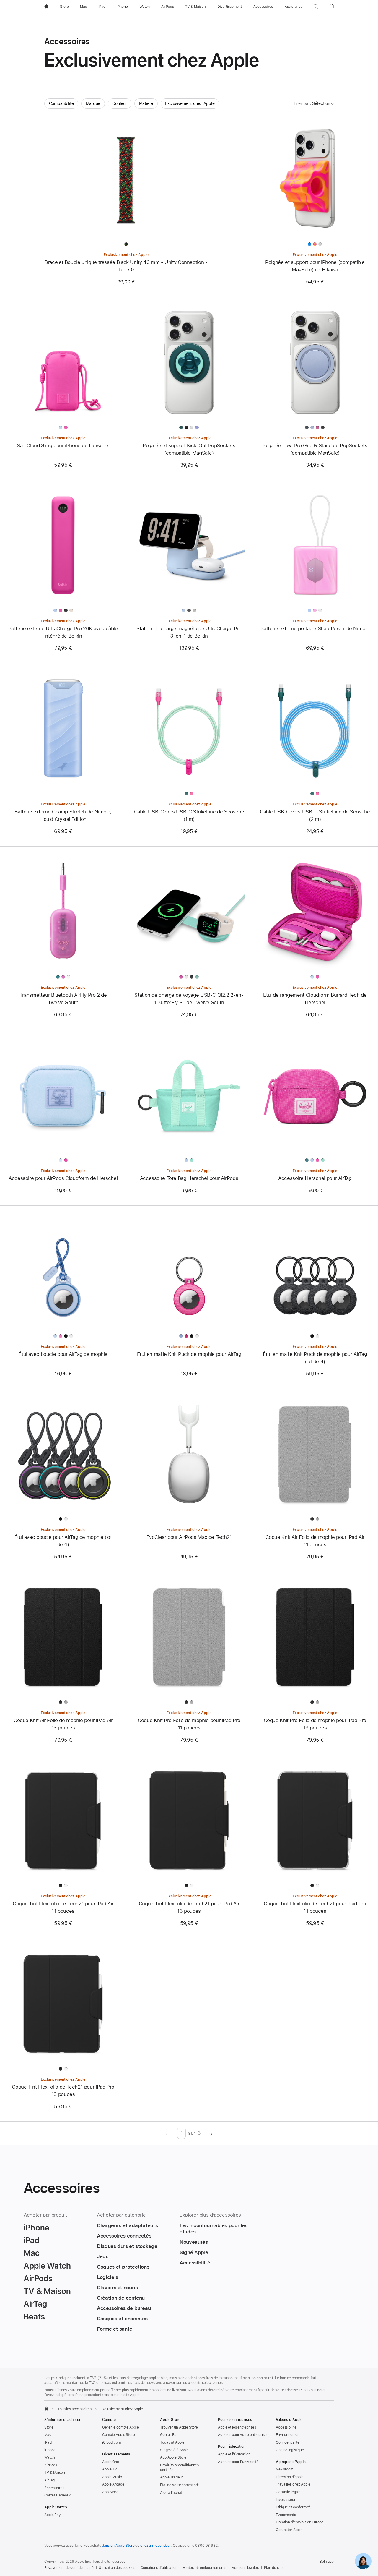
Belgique (327, 2562)
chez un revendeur (155, 2546)
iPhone (50, 2450)
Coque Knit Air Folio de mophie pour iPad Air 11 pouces (315, 1541)
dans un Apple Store (118, 2546)
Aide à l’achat (171, 2493)
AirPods (51, 2465)
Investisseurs (286, 2500)
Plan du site (273, 2568)
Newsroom (285, 2469)
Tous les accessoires (75, 2409)
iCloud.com (111, 2442)
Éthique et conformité (293, 2507)
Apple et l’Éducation (234, 2454)
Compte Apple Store (119, 2435)
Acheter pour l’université (238, 2462)
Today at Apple (172, 2442)
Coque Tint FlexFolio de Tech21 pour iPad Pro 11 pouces (315, 1907)
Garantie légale (288, 2492)
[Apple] (46, 2408)
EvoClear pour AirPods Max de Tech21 (189, 1537)
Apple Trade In (172, 2477)
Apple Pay (53, 2515)
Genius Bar (169, 2435)
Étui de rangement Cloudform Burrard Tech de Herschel (315, 999)
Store (49, 2427)
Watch (49, 2457)
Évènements (286, 2515)
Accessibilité (286, 2427)
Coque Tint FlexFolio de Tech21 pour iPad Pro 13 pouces (63, 2091)
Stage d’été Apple (174, 2450)
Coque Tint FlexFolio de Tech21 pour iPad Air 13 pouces (189, 1907)
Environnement (288, 2435)
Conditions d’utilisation (159, 2568)
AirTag (49, 2480)
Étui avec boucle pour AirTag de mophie (63, 1354)
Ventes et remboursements (205, 2568)
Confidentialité (288, 2442)
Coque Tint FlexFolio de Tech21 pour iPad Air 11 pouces (63, 1907)
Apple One (111, 2462)
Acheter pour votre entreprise (242, 2435)
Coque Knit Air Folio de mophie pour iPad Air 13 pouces (63, 1724)
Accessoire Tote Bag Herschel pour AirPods (189, 1178)
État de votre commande (180, 2485)
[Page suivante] (212, 2133)
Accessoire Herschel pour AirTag (315, 1178)
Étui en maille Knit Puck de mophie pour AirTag (189, 1354)
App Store (110, 2492)
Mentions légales (245, 2568)
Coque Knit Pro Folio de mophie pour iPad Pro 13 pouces (315, 1724)
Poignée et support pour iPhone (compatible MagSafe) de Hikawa (315, 266)
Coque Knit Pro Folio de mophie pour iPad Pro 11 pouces (189, 1724)
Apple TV (110, 2469)
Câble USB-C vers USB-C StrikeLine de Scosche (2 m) (315, 815)
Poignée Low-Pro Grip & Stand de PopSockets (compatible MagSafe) (315, 449)
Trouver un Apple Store (179, 2427)
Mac (48, 2435)
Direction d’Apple (290, 2477)
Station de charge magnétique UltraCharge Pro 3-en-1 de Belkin (189, 632)
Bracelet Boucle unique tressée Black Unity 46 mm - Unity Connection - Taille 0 (126, 266)
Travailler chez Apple (293, 2484)
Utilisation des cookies (117, 2568)
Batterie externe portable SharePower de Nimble (315, 628)
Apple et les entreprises (237, 2427)
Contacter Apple (289, 2530)
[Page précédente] (166, 2133)
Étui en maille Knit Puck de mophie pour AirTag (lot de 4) (315, 1358)
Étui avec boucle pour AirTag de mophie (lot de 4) (63, 1541)
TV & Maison (55, 2473)
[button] (316, 7)
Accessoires (54, 2488)
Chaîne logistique (290, 2450)
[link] (363, 2561)
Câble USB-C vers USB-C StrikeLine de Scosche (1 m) (189, 815)
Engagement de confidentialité (69, 2568)
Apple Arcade (113, 2484)
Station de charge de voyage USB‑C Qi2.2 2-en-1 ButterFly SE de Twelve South (189, 999)
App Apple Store (173, 2457)
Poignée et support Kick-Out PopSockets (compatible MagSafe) (189, 449)
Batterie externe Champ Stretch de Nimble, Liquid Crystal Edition (63, 815)
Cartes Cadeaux (57, 2495)
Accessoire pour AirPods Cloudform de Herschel (63, 1178)
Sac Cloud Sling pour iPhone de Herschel (63, 445)
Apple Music (112, 2477)
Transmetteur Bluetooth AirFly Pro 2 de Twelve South (63, 999)
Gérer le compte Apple (120, 2427)
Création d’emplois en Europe (300, 2522)
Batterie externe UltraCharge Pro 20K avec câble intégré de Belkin (63, 632)
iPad (48, 2442)
